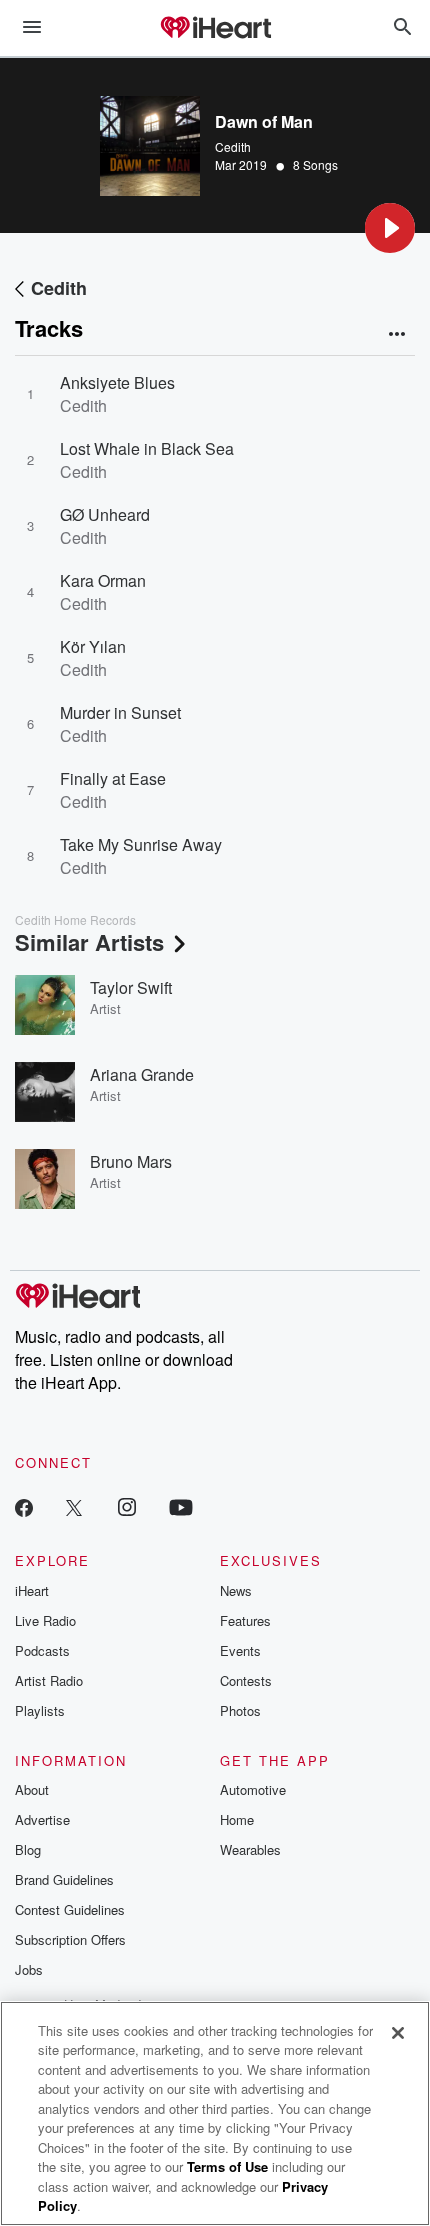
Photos (240, 1710)
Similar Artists (89, 942)
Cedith (233, 146)
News (236, 1590)
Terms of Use (227, 2166)
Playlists (40, 1710)
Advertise (42, 1819)
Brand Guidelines (64, 1879)
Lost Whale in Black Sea (147, 448)
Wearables (250, 1849)
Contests (246, 1680)
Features (245, 1620)
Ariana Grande (142, 1074)
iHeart (32, 1590)
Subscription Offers (70, 1939)
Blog (28, 1849)
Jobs (29, 1969)
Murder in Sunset (120, 712)
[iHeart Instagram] (127, 1506)
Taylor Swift (131, 987)
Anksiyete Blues (117, 382)
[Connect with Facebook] (24, 1506)
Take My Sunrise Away (141, 844)
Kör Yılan (93, 646)
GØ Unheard (105, 514)
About (32, 1789)
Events (240, 1650)
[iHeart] (215, 29)
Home (237, 1819)
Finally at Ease (113, 778)
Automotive (253, 1789)
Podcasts (42, 1650)
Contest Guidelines (70, 1909)
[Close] (398, 2033)
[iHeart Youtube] (181, 1506)
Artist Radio (49, 1680)
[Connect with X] (74, 1506)
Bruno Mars (131, 1161)
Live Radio (45, 1620)
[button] (390, 228)
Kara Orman (103, 580)
